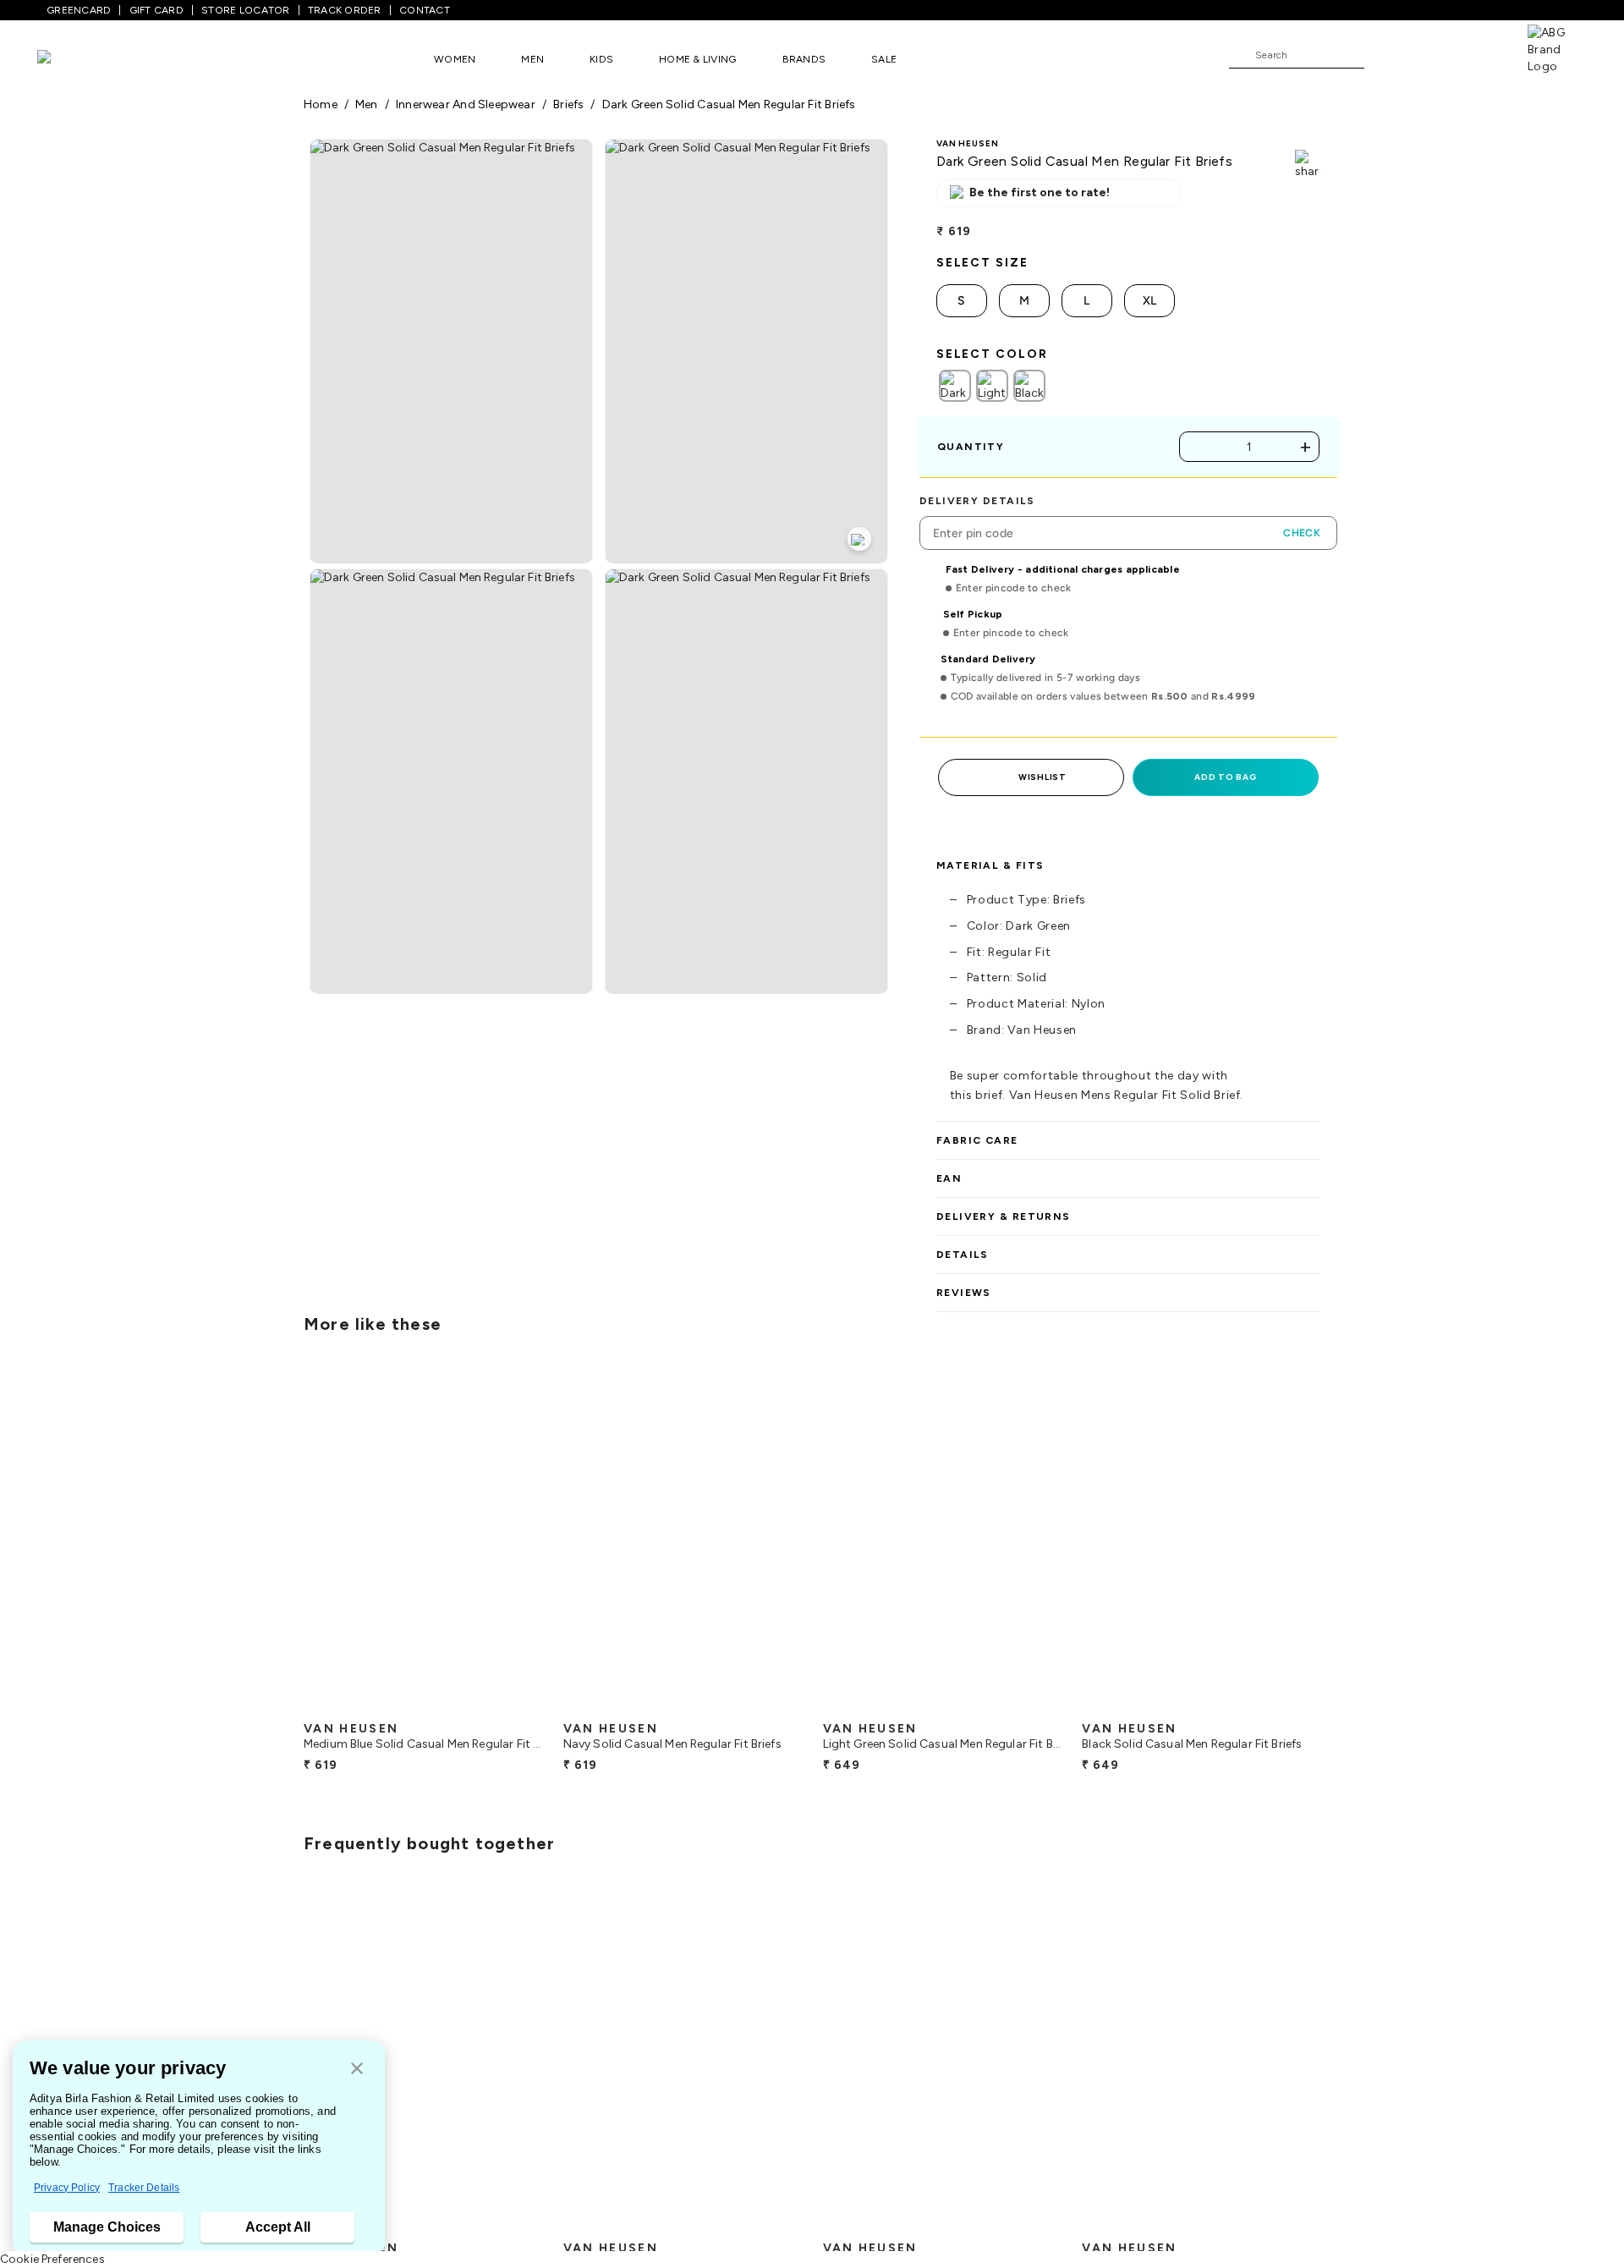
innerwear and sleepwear (466, 104)
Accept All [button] (278, 2227)
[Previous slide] (303, 1538)
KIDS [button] (601, 59)
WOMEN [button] (455, 59)
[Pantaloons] (69, 59)
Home (321, 104)
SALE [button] (884, 59)
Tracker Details (144, 2188)
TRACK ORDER (345, 10)
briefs (568, 104)
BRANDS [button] (804, 59)
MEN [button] (532, 59)
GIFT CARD (156, 10)
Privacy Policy (67, 2188)
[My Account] (1433, 54)
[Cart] (1479, 54)
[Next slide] (1321, 1538)
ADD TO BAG (1225, 777)
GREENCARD (79, 10)
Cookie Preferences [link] (52, 2259)
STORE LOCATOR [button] (245, 10)
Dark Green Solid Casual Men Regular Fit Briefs (729, 104)
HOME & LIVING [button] (697, 59)
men (367, 104)
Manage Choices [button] (107, 2227)
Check (1302, 533)
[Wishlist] (1385, 56)
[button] (357, 2070)
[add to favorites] (515, 1706)
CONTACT (425, 10)
